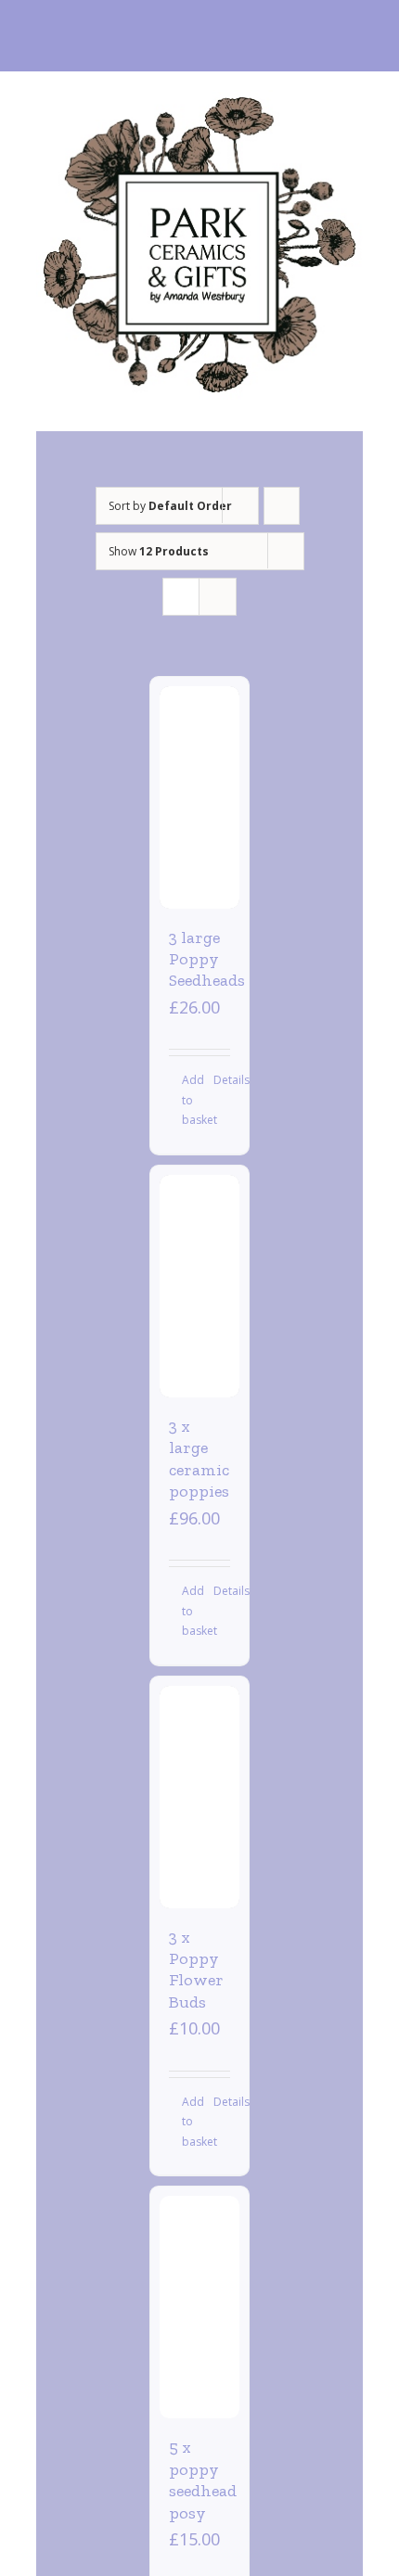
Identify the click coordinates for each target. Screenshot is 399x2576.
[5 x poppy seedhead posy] (199, 2307)
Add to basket (190, 1100)
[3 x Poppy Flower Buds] (199, 1797)
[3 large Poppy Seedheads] (199, 797)
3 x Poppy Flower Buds (196, 1970)
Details (222, 1080)
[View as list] (218, 597)
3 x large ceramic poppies (199, 1459)
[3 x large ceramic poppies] (199, 1286)
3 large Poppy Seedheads (207, 959)
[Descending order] (282, 506)
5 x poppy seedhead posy (203, 2480)
